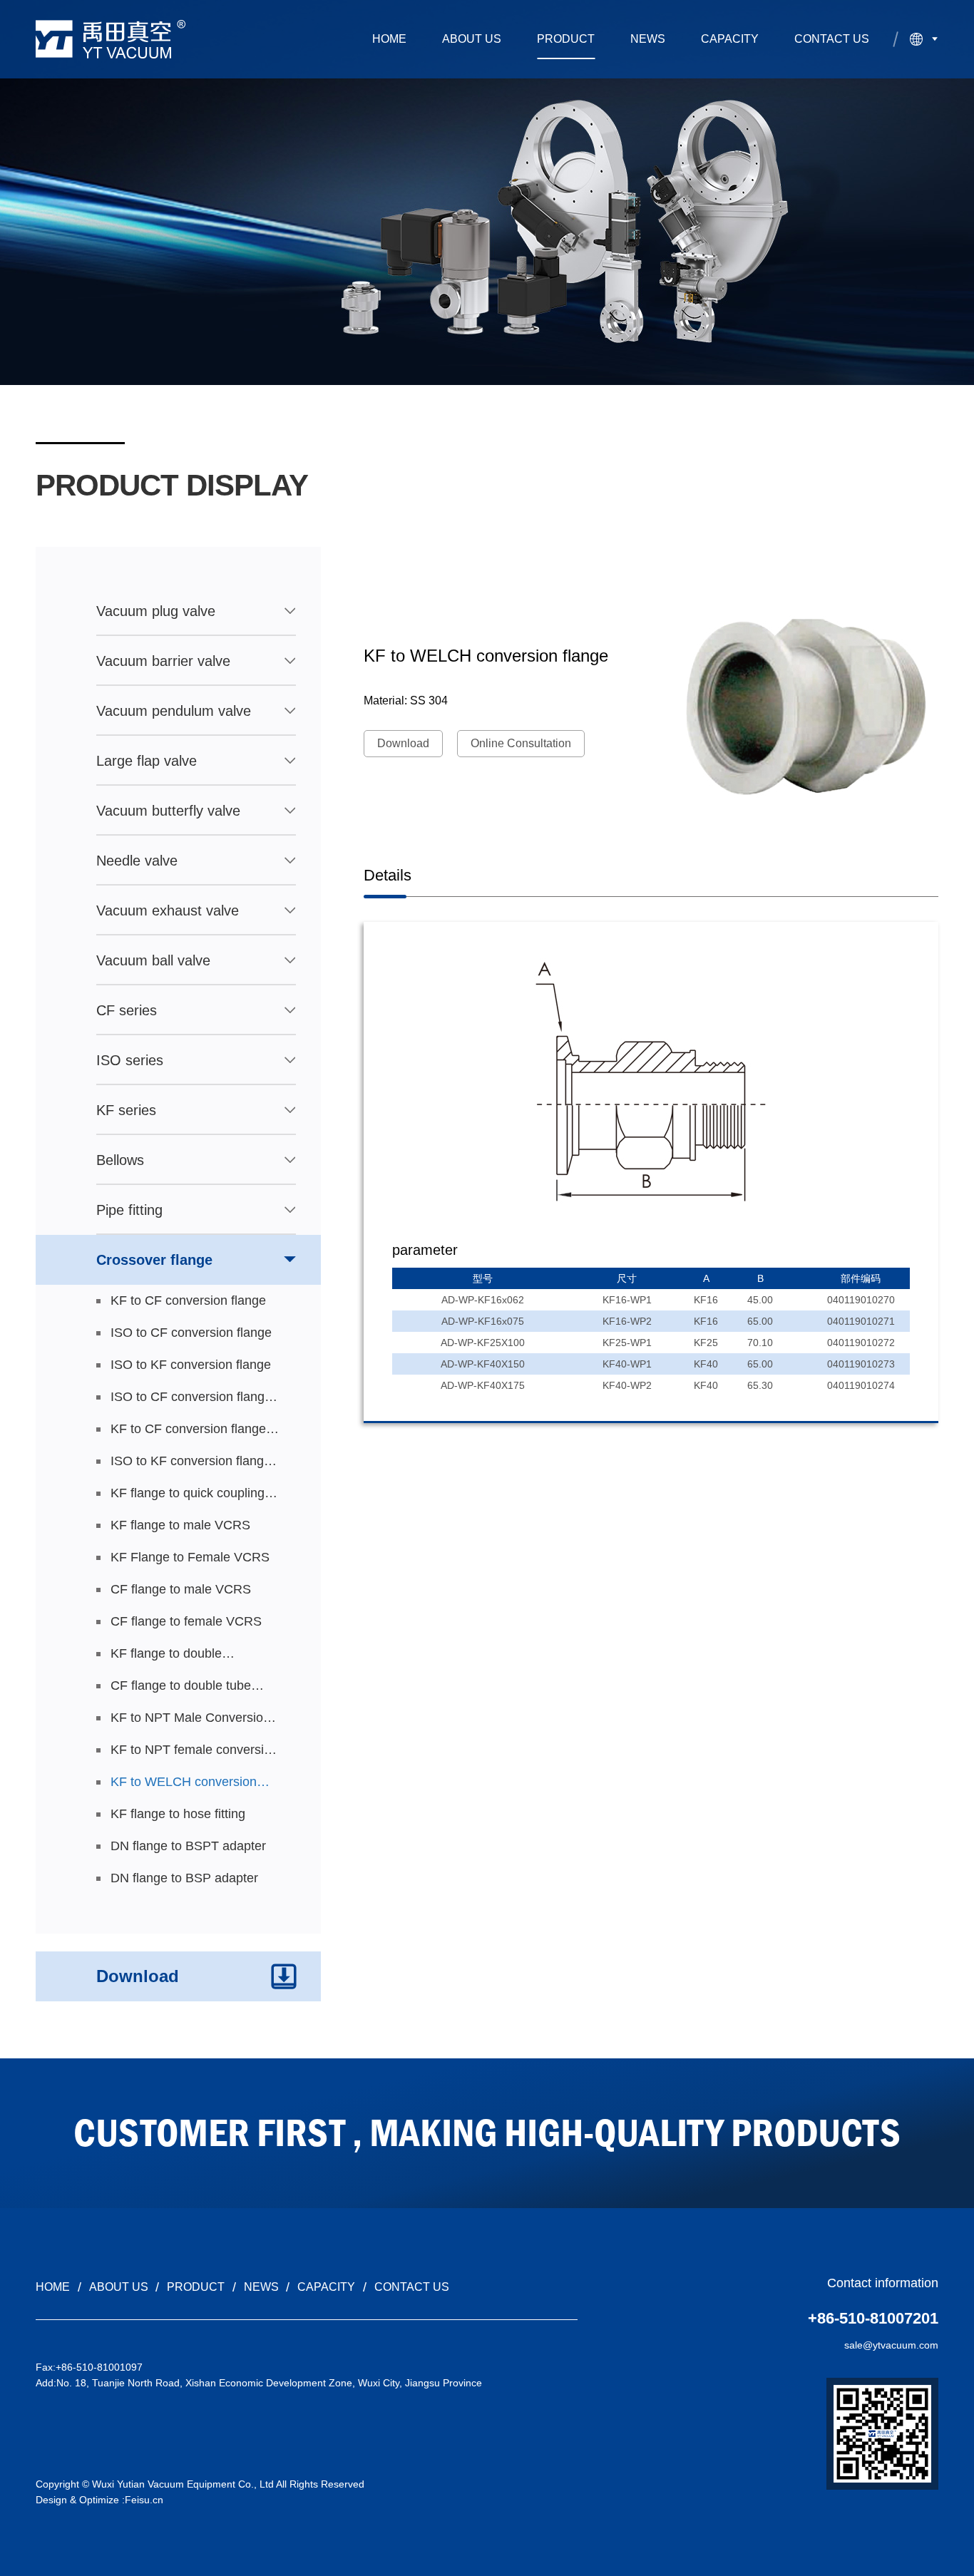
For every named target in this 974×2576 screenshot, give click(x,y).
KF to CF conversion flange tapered (188, 1433)
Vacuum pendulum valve (174, 711)
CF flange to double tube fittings (181, 1690)
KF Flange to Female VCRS (190, 1557)
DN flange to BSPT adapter (188, 1846)
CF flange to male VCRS (181, 1589)
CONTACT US (832, 39)
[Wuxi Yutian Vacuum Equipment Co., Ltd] (111, 39)
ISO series (130, 1060)
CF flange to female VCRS (186, 1621)
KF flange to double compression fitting (166, 1658)
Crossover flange (154, 1260)
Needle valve (137, 861)
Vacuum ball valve (153, 960)
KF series (126, 1110)
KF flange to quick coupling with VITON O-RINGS (188, 1498)
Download (403, 743)
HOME (389, 39)
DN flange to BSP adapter (184, 1878)
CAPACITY (730, 39)
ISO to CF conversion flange (191, 1333)
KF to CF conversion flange (188, 1300)
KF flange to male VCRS (180, 1525)
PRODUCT (566, 39)
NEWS (648, 39)
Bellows (120, 1160)
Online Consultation (521, 743)
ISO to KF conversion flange (191, 1365)
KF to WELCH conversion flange (184, 1786)
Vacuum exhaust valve (168, 910)
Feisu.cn (144, 2500)
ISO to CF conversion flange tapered (191, 1401)
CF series (127, 1010)
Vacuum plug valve (156, 611)
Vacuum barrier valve (163, 661)
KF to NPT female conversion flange (194, 1754)
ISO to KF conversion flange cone (191, 1466)
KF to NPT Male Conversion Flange (190, 1722)
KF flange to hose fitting (178, 1814)
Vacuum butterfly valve (168, 811)
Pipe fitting (129, 1210)
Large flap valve (147, 761)
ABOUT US (472, 39)
